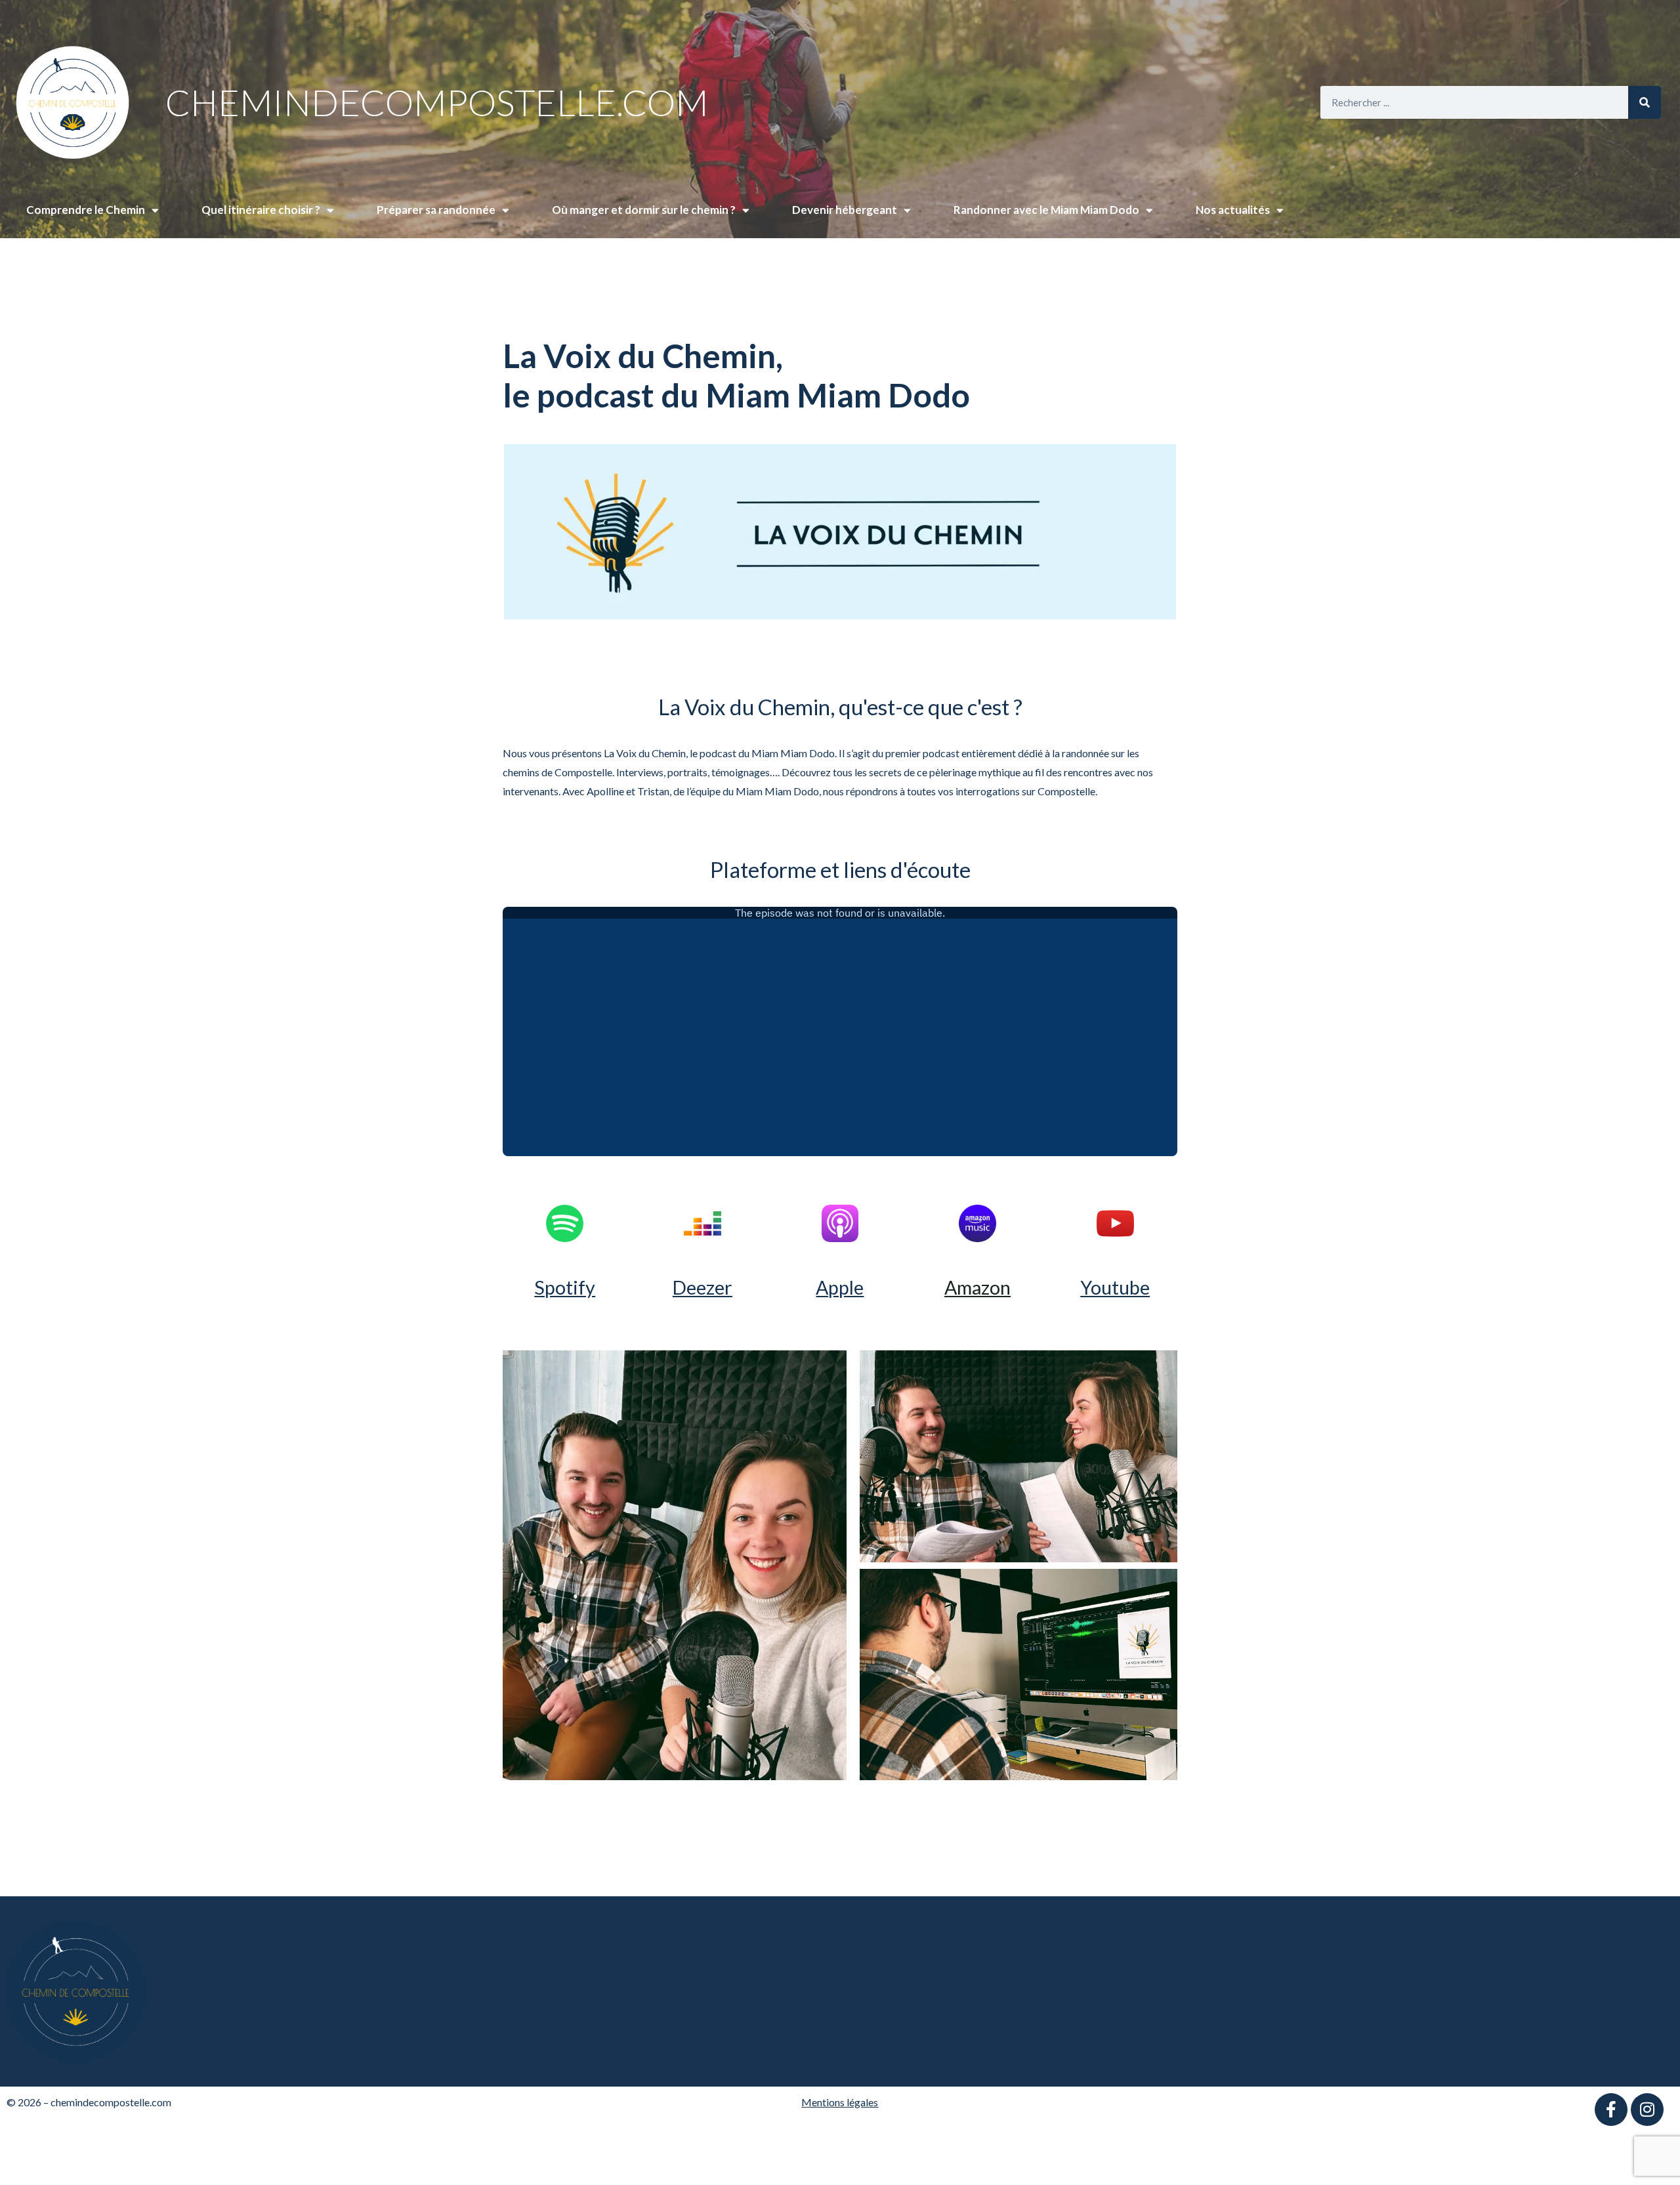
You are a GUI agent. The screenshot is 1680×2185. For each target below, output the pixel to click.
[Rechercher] (1645, 102)
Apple (840, 1287)
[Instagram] (1647, 2110)
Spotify (565, 1287)
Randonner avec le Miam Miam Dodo (1046, 210)
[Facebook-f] (1611, 2110)
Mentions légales (840, 2102)
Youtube (1115, 1287)
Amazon (977, 1287)
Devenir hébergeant (845, 210)
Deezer (703, 1287)
